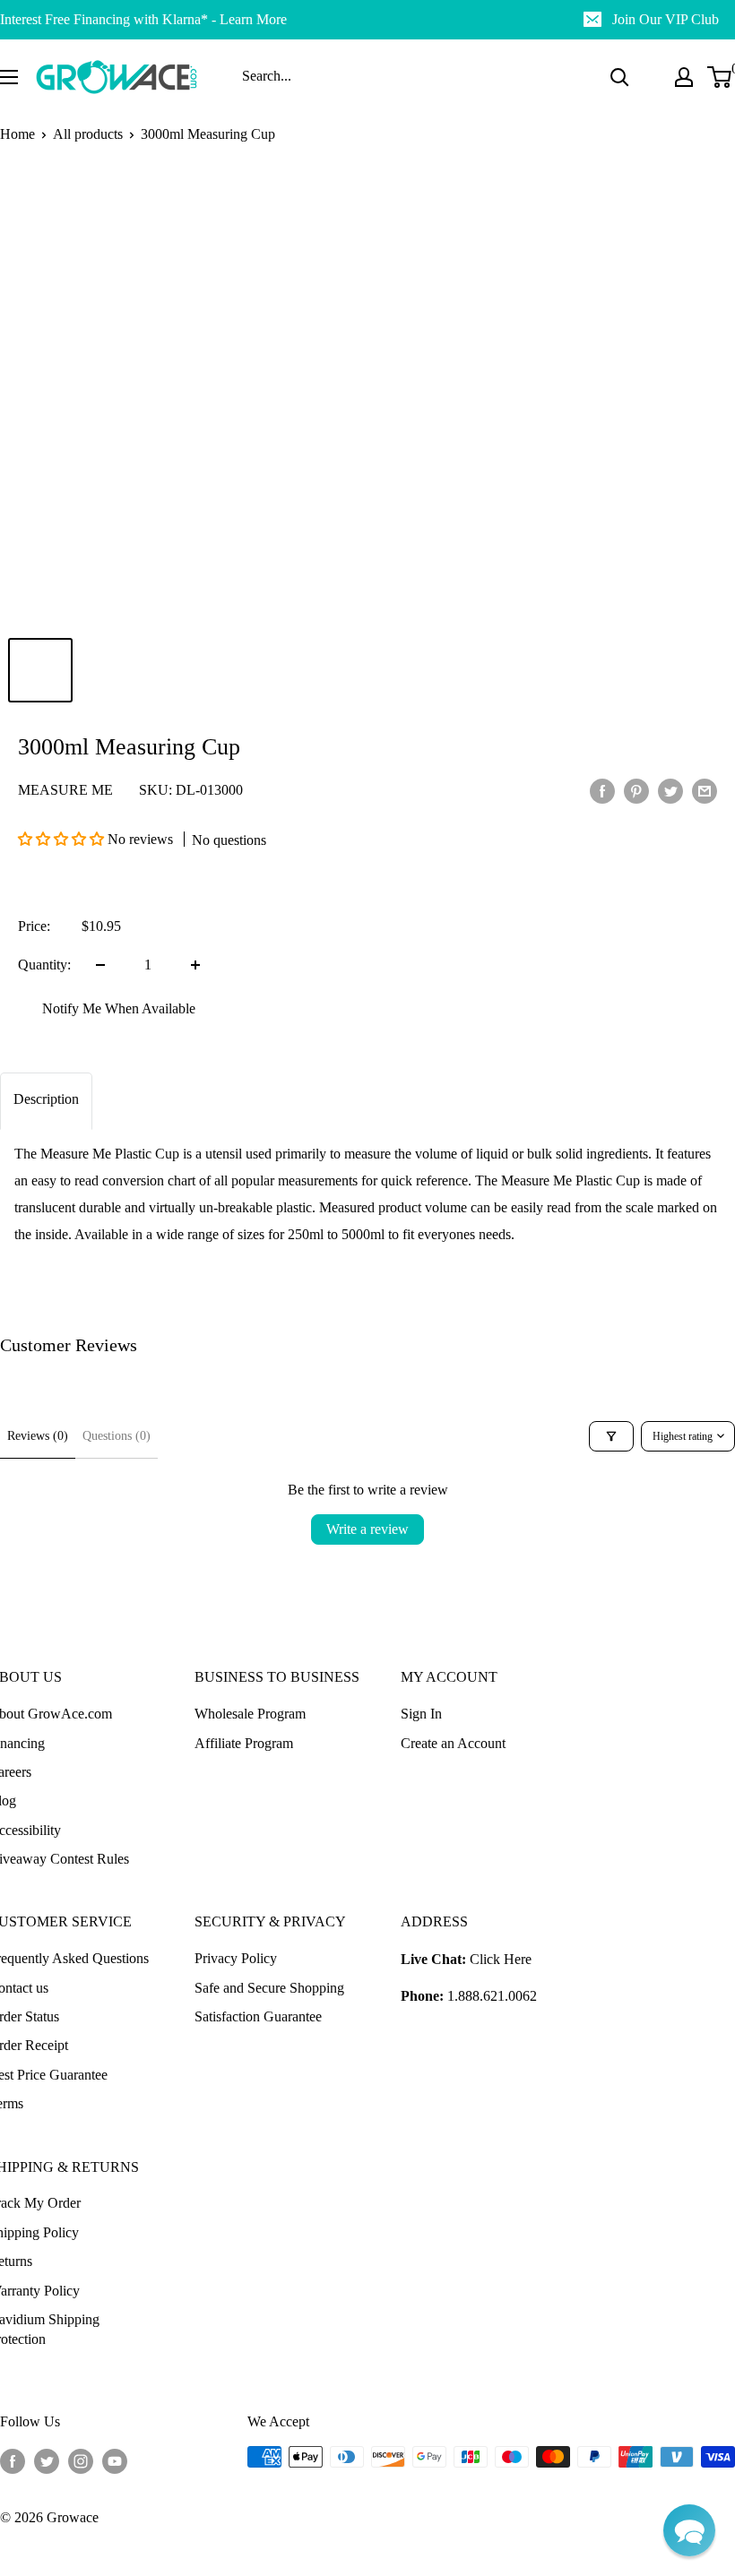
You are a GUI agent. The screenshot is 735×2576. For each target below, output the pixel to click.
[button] (63, 839)
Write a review (367, 1529)
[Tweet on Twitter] (670, 790)
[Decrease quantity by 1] (100, 965)
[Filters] (611, 1436)
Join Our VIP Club (666, 19)
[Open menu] (9, 77)
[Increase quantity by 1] (195, 965)
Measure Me (65, 790)
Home (17, 134)
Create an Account (453, 1743)
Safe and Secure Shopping (269, 1988)
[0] (720, 77)
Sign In (421, 1714)
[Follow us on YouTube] (115, 2460)
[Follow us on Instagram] (81, 2460)
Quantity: (44, 965)
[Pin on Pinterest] (636, 790)
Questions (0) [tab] (117, 1436)
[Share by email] (705, 790)
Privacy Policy (236, 1958)
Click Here (501, 1959)
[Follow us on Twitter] (47, 2460)
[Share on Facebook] (602, 790)
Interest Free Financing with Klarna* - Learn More (143, 19)
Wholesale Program (250, 1714)
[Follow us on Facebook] (13, 2460)
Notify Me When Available (119, 1008)
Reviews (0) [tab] (38, 1436)
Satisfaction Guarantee (258, 2016)
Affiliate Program (244, 1743)
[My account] (684, 77)
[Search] (619, 77)
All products (88, 134)
